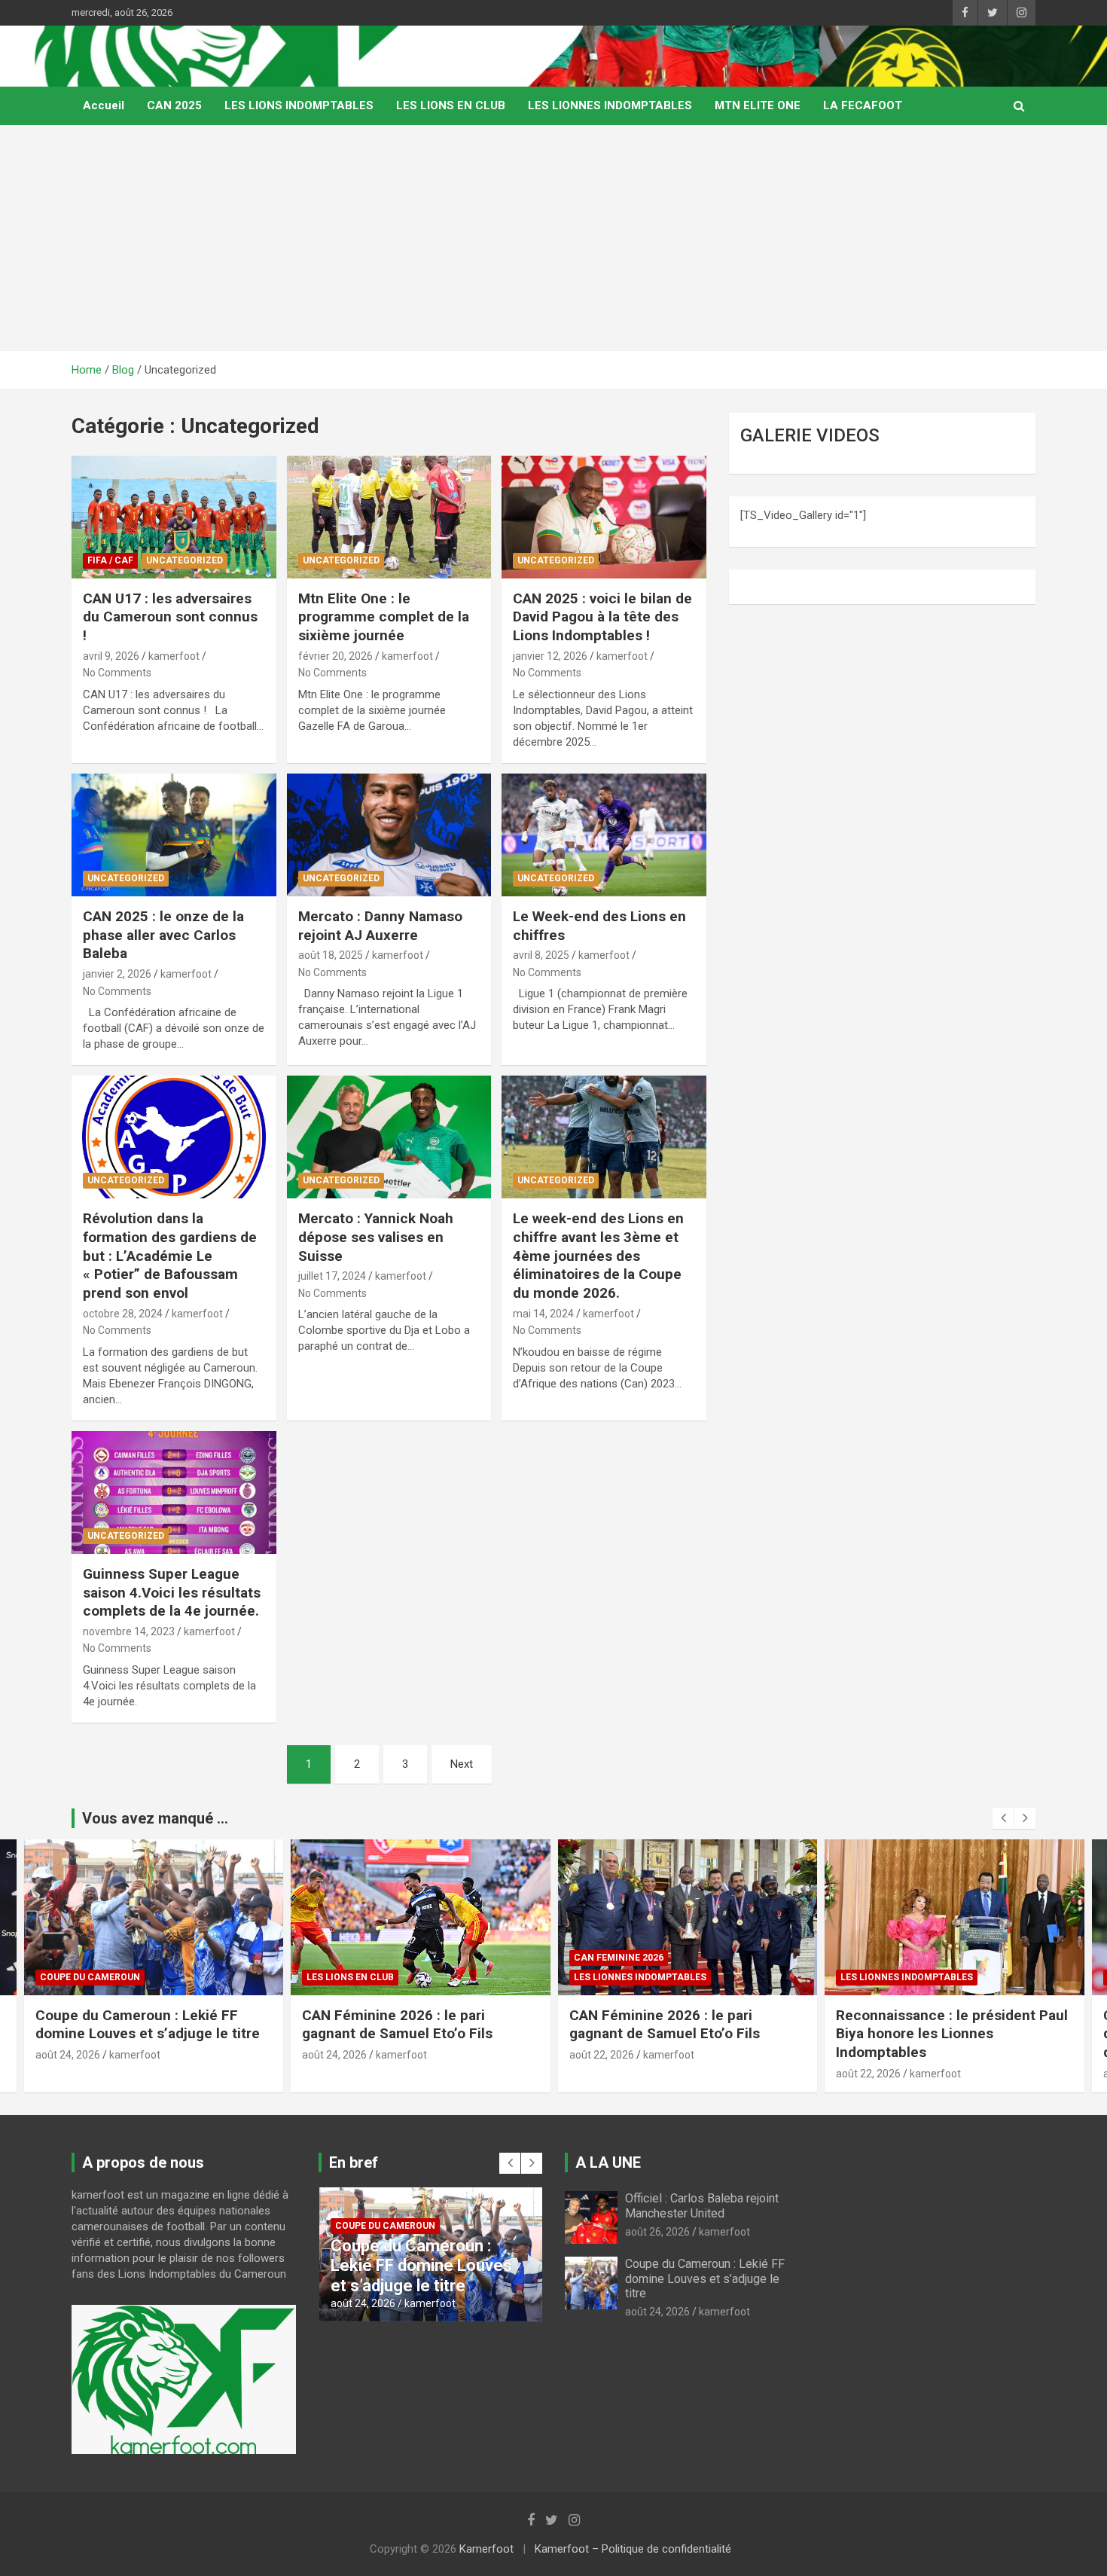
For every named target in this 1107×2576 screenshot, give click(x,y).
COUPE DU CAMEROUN (90, 1977)
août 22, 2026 (602, 2055)
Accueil (104, 105)
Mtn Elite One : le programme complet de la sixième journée (384, 617)
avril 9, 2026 (111, 656)
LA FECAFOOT (863, 105)
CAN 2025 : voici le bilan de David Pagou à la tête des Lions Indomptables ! (602, 617)
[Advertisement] (553, 238)
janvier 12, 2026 (550, 656)
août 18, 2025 (331, 955)
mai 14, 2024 (543, 1314)
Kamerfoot (486, 2549)
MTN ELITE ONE (758, 105)
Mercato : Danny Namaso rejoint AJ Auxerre (380, 926)
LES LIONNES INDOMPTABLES (610, 105)
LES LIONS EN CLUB (451, 105)
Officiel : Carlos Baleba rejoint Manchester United (702, 2205)
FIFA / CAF (110, 560)
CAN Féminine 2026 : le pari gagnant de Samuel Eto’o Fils (397, 2025)
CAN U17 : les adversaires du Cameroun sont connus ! (170, 617)
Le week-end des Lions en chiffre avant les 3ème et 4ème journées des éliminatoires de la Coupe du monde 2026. (598, 1256)
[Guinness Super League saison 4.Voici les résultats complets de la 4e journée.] (174, 1492)
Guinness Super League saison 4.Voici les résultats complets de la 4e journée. (172, 1592)
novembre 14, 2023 (129, 1631)
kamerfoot (174, 656)
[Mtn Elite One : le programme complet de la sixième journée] (389, 517)
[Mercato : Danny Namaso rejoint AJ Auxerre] (389, 835)
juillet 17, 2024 (332, 1276)
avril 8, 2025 (541, 955)
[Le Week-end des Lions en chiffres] (604, 835)
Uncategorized (184, 560)
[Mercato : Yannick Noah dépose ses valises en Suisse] (389, 1137)
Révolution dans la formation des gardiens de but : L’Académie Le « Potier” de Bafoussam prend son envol (170, 1256)
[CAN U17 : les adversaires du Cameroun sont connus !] (174, 517)
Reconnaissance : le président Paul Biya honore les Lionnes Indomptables (952, 2034)
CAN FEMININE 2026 (619, 1958)
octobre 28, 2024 (123, 1314)
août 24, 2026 (68, 2055)
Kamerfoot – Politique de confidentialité (633, 2549)
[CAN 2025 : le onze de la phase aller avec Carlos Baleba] (174, 835)
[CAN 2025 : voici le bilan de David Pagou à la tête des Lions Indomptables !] (604, 517)
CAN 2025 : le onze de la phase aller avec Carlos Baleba (163, 935)
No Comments (117, 673)
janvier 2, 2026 (117, 974)
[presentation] (1003, 1818)
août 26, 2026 (657, 2232)
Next (462, 1764)
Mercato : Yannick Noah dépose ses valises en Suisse (376, 1237)
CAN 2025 (174, 105)
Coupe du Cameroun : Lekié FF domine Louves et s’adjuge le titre (149, 2025)
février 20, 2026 (335, 656)
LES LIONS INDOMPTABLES (299, 105)
